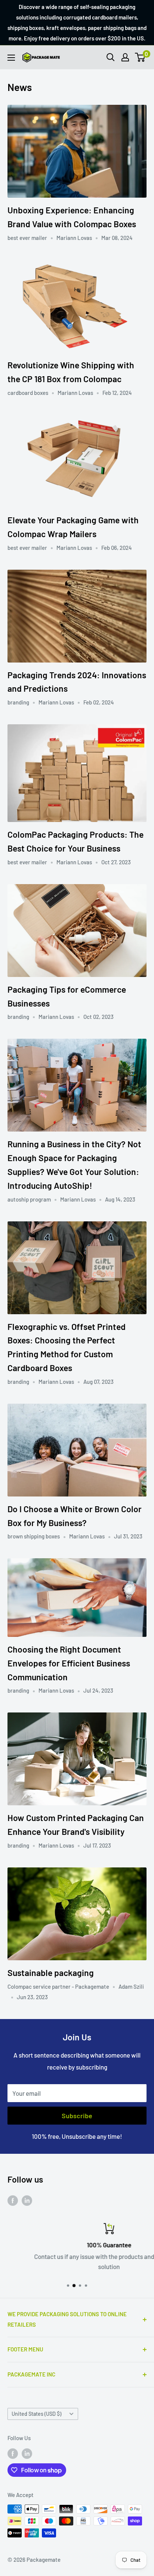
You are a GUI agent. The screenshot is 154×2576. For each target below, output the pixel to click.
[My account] (125, 57)
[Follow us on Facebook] (13, 2200)
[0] (140, 57)
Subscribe (77, 2116)
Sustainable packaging (51, 1973)
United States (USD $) (36, 2414)
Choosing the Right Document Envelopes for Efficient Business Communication (69, 1663)
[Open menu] (11, 58)
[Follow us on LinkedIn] (27, 2200)
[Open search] (111, 57)
